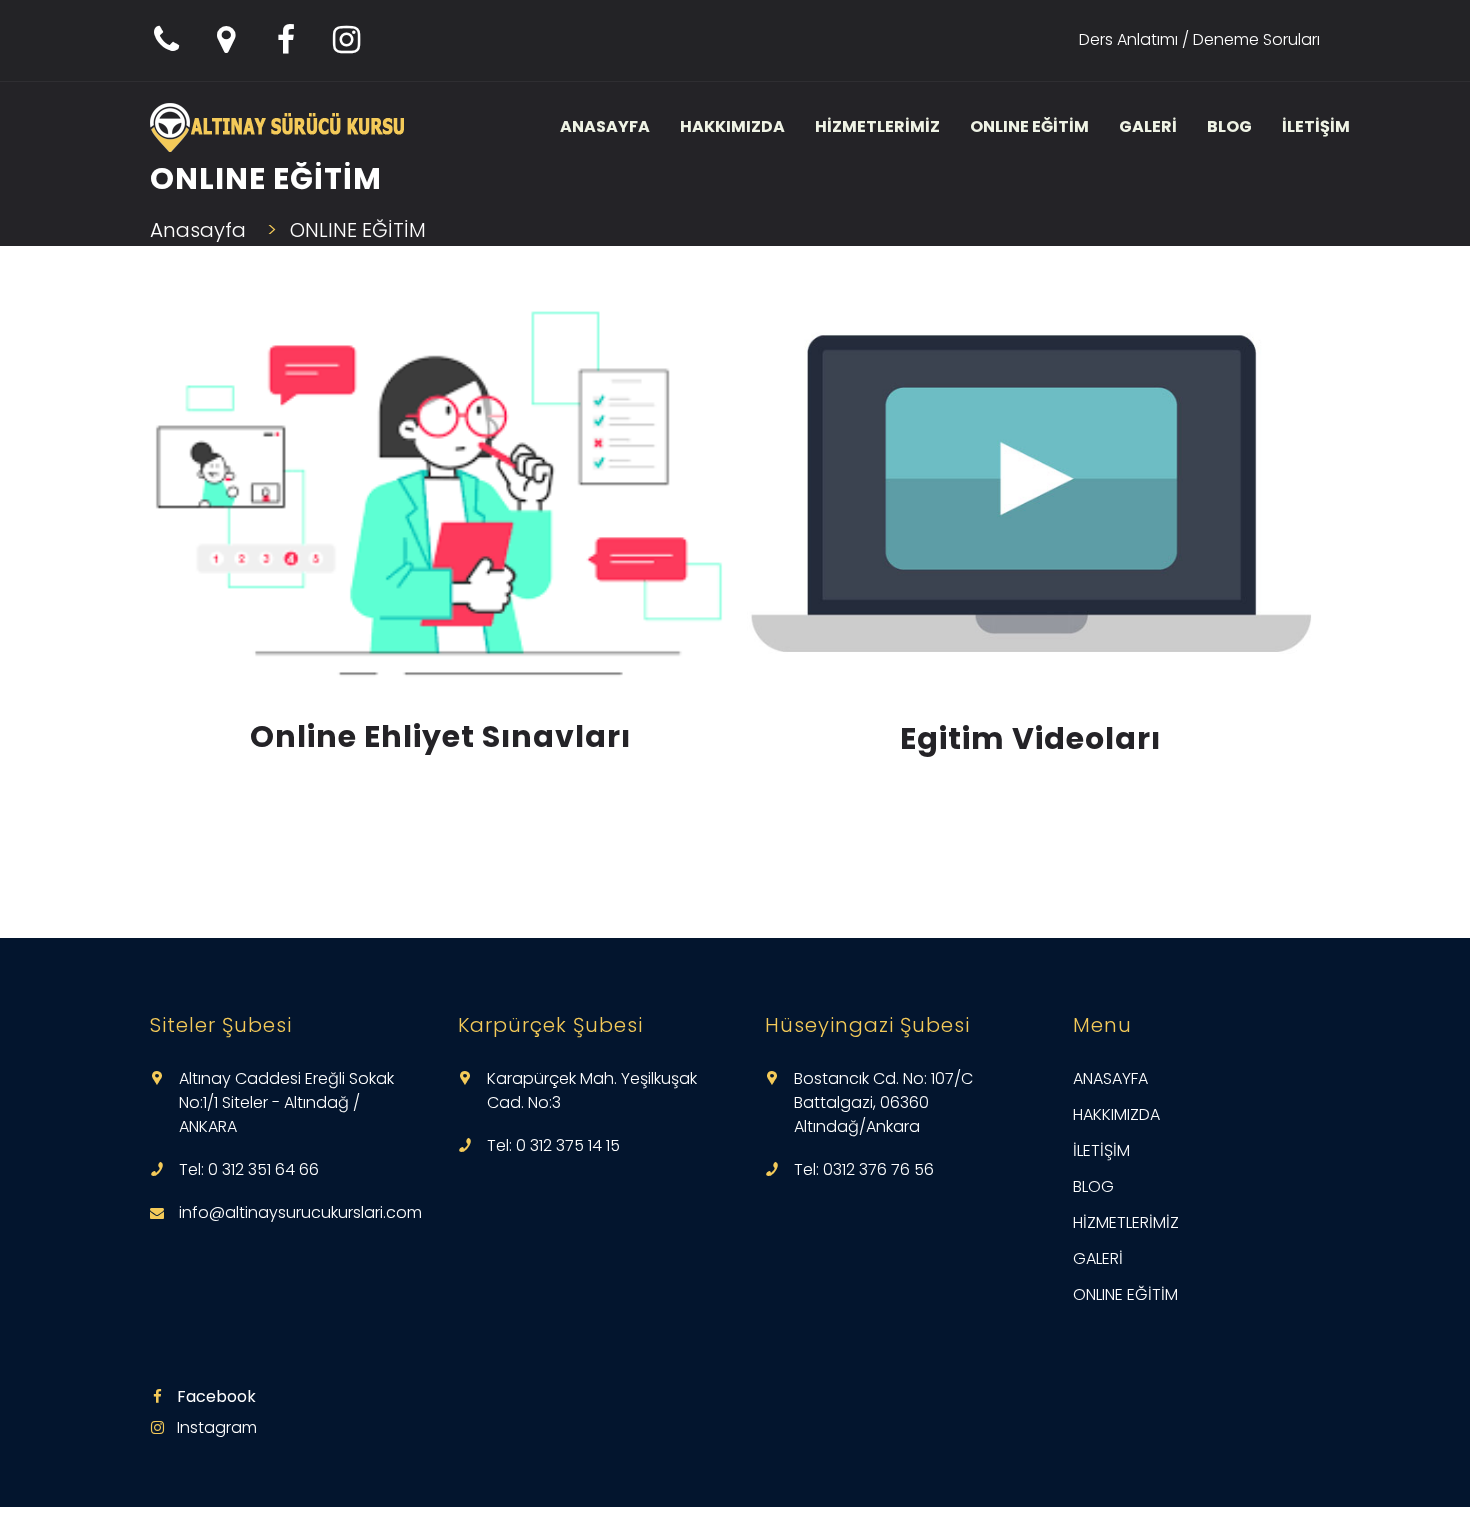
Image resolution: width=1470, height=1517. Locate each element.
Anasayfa (198, 230)
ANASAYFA (605, 126)
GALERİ (1148, 126)
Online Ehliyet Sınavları (440, 736)
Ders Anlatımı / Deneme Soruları (1199, 39)
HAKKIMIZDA (732, 126)
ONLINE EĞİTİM (1029, 126)
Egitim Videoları (1030, 738)
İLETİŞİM (1316, 126)
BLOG (1229, 126)
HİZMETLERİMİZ (877, 126)
